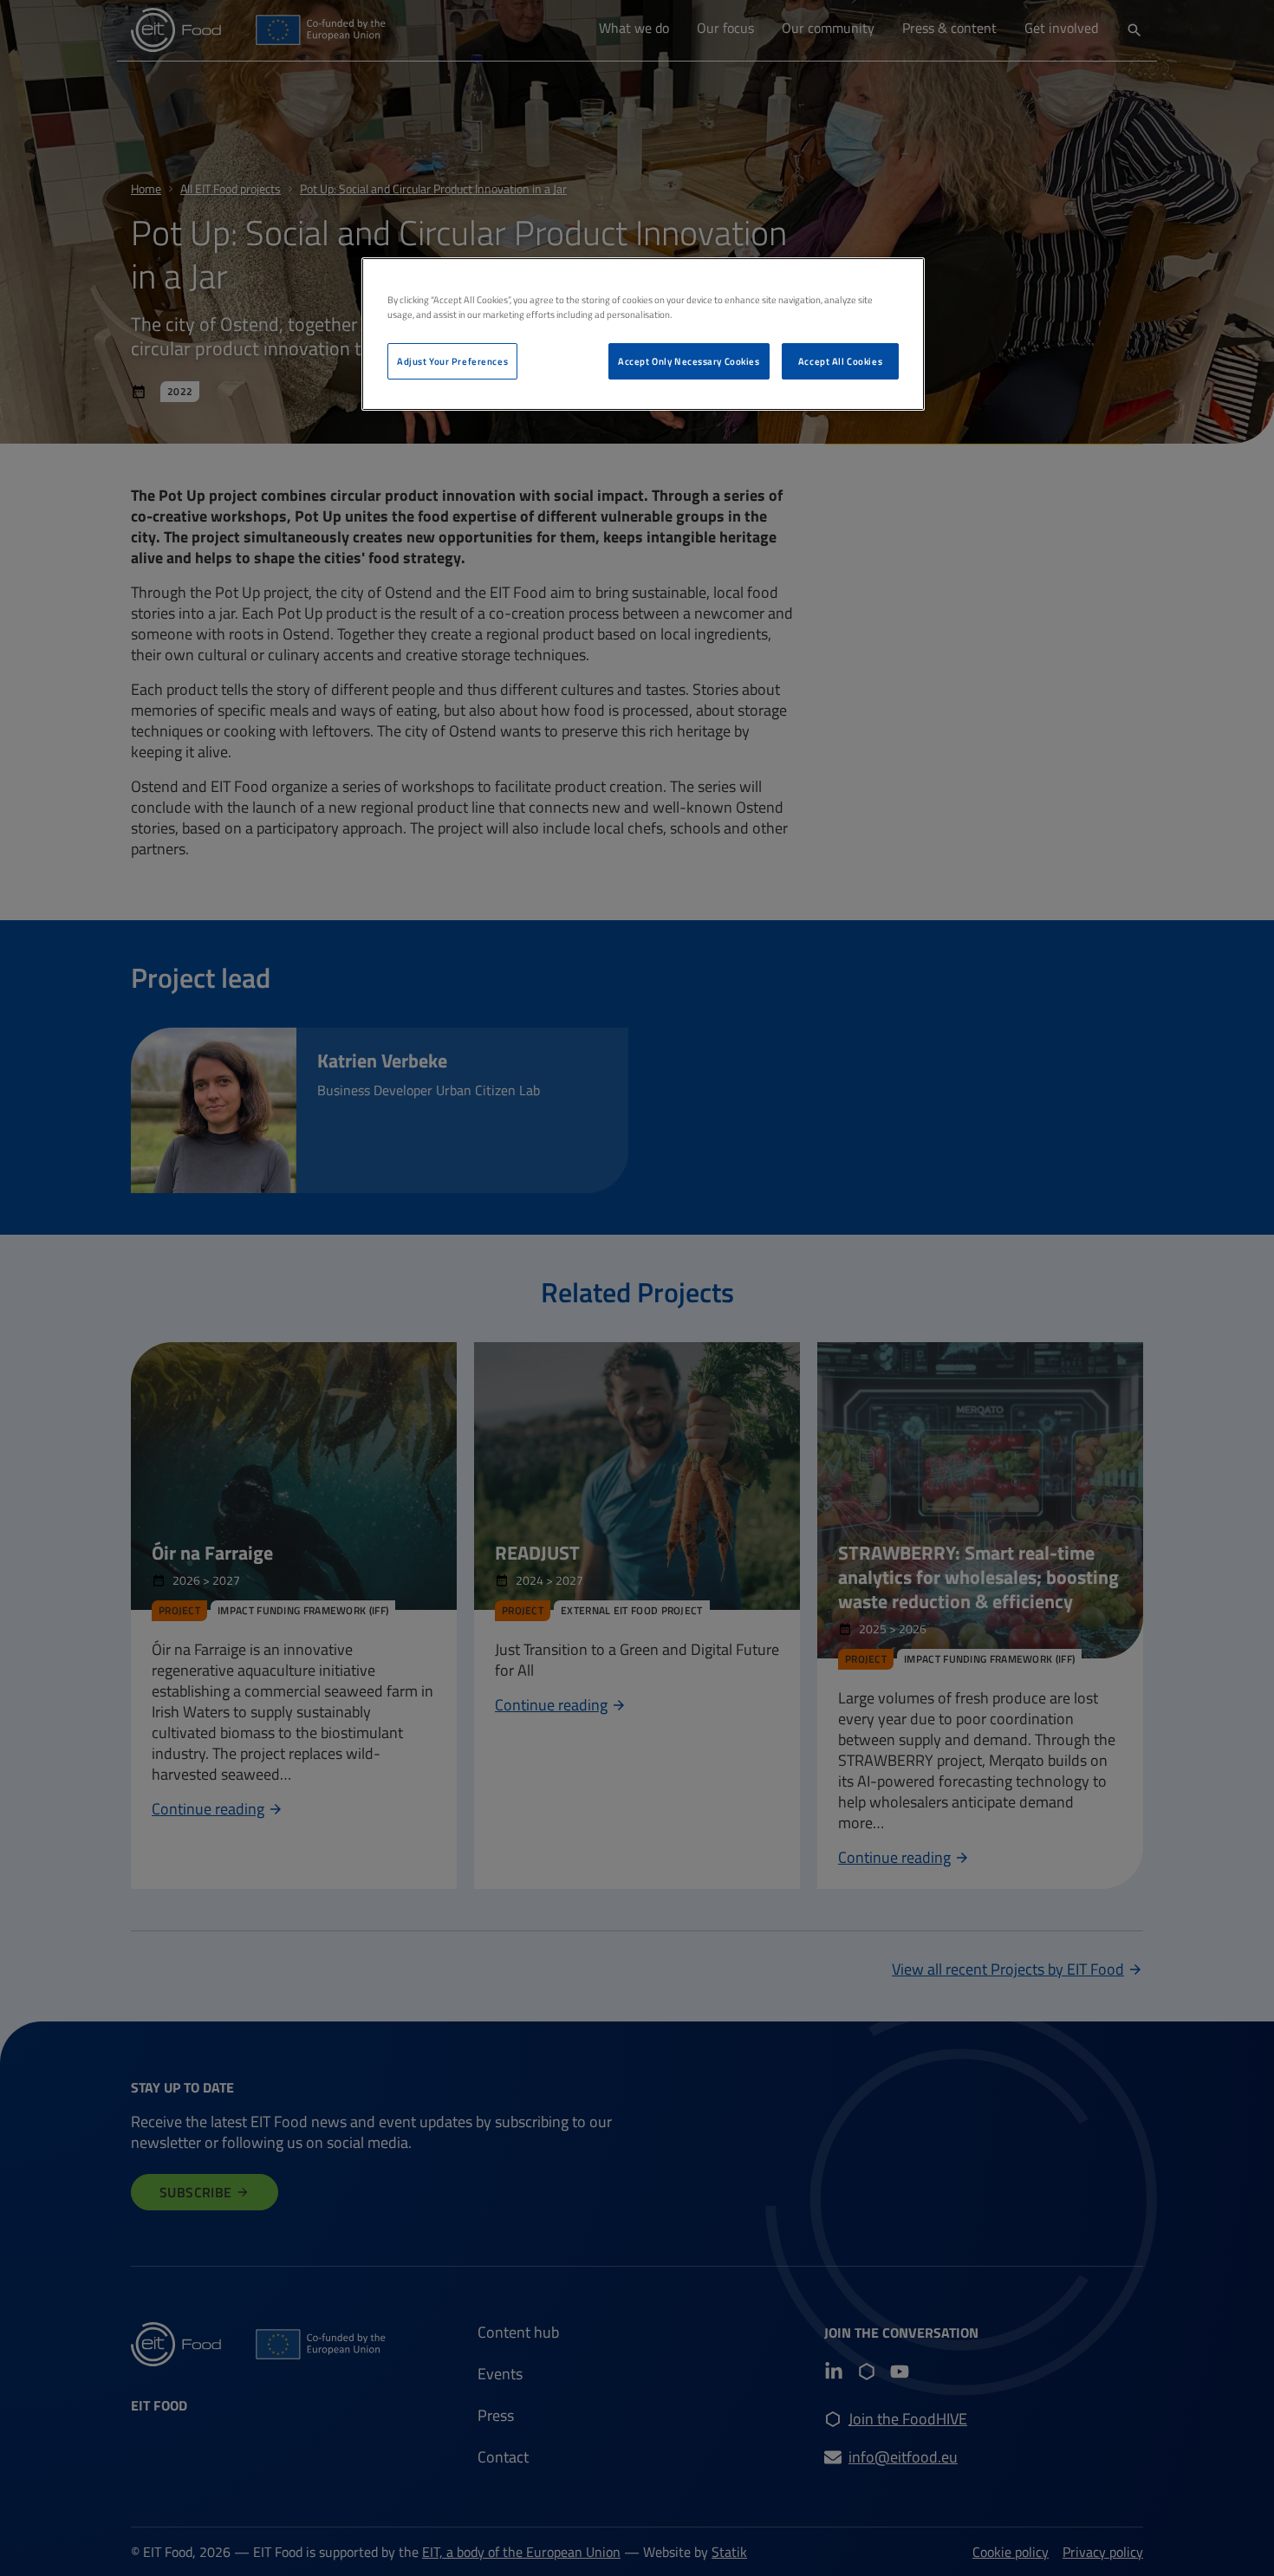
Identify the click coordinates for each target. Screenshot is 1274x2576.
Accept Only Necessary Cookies (689, 361)
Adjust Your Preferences (452, 361)
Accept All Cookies (840, 361)
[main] (643, 334)
